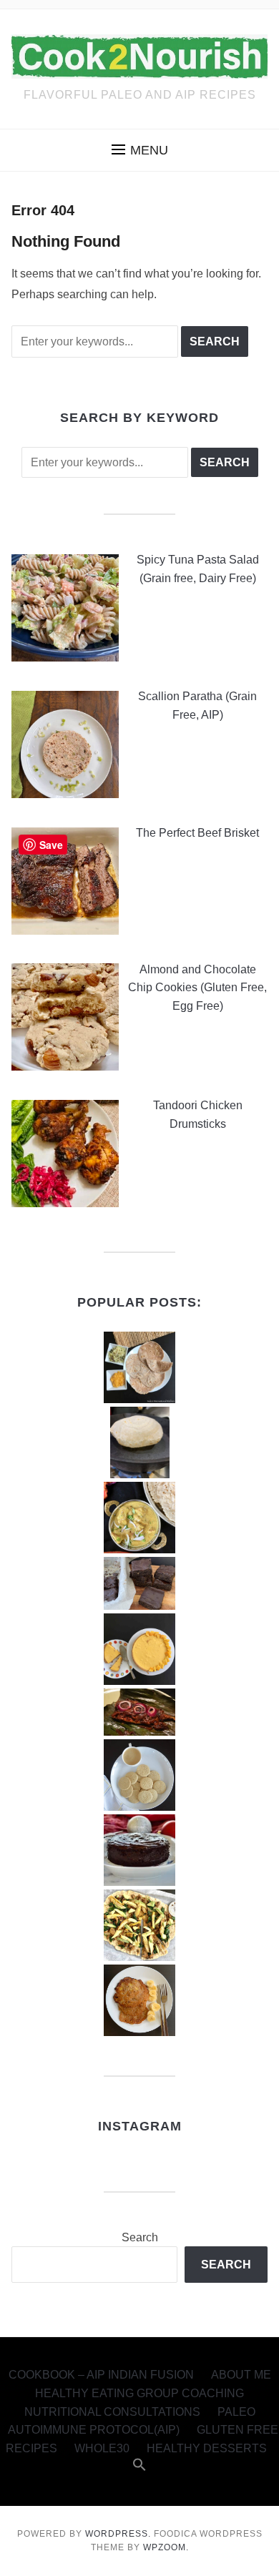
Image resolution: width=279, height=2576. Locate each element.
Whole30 (102, 2448)
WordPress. (118, 2534)
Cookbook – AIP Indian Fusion (101, 2375)
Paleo (236, 2412)
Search (140, 2237)
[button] (140, 150)
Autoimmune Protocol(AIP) (94, 2430)
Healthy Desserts (207, 2448)
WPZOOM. (166, 2547)
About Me (241, 2375)
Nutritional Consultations (112, 2412)
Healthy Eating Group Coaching (139, 2393)
